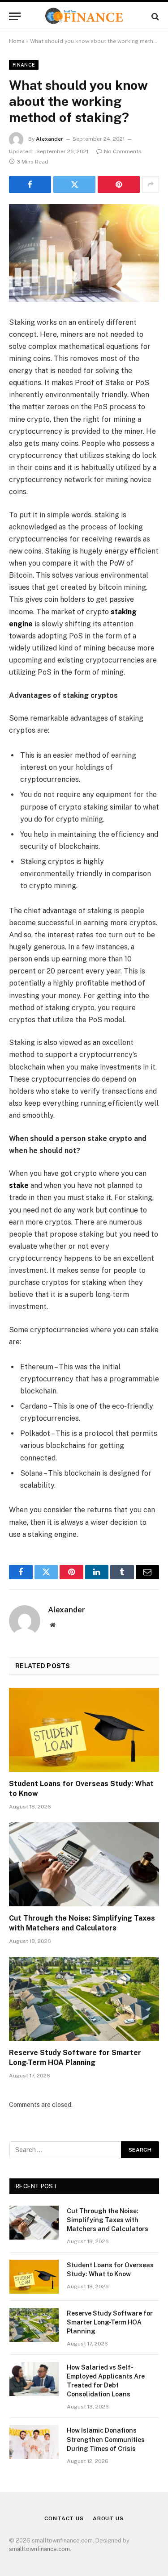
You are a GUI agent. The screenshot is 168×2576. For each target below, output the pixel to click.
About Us (108, 2518)
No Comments (123, 151)
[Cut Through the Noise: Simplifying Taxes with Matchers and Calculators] (84, 1864)
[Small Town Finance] (84, 16)
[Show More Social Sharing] (151, 185)
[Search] (154, 16)
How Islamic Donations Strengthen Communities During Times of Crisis (106, 2439)
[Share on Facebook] (30, 185)
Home (17, 41)
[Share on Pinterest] (119, 185)
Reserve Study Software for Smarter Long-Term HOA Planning (110, 2322)
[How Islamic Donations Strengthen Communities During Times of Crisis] (34, 2442)
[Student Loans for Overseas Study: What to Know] (84, 1730)
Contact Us (64, 2518)
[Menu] (15, 16)
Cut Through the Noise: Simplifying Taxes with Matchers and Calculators (108, 2220)
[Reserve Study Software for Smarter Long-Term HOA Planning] (84, 1999)
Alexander (50, 139)
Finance (24, 65)
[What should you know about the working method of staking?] (84, 253)
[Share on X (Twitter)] (74, 185)
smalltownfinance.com (39, 2549)
